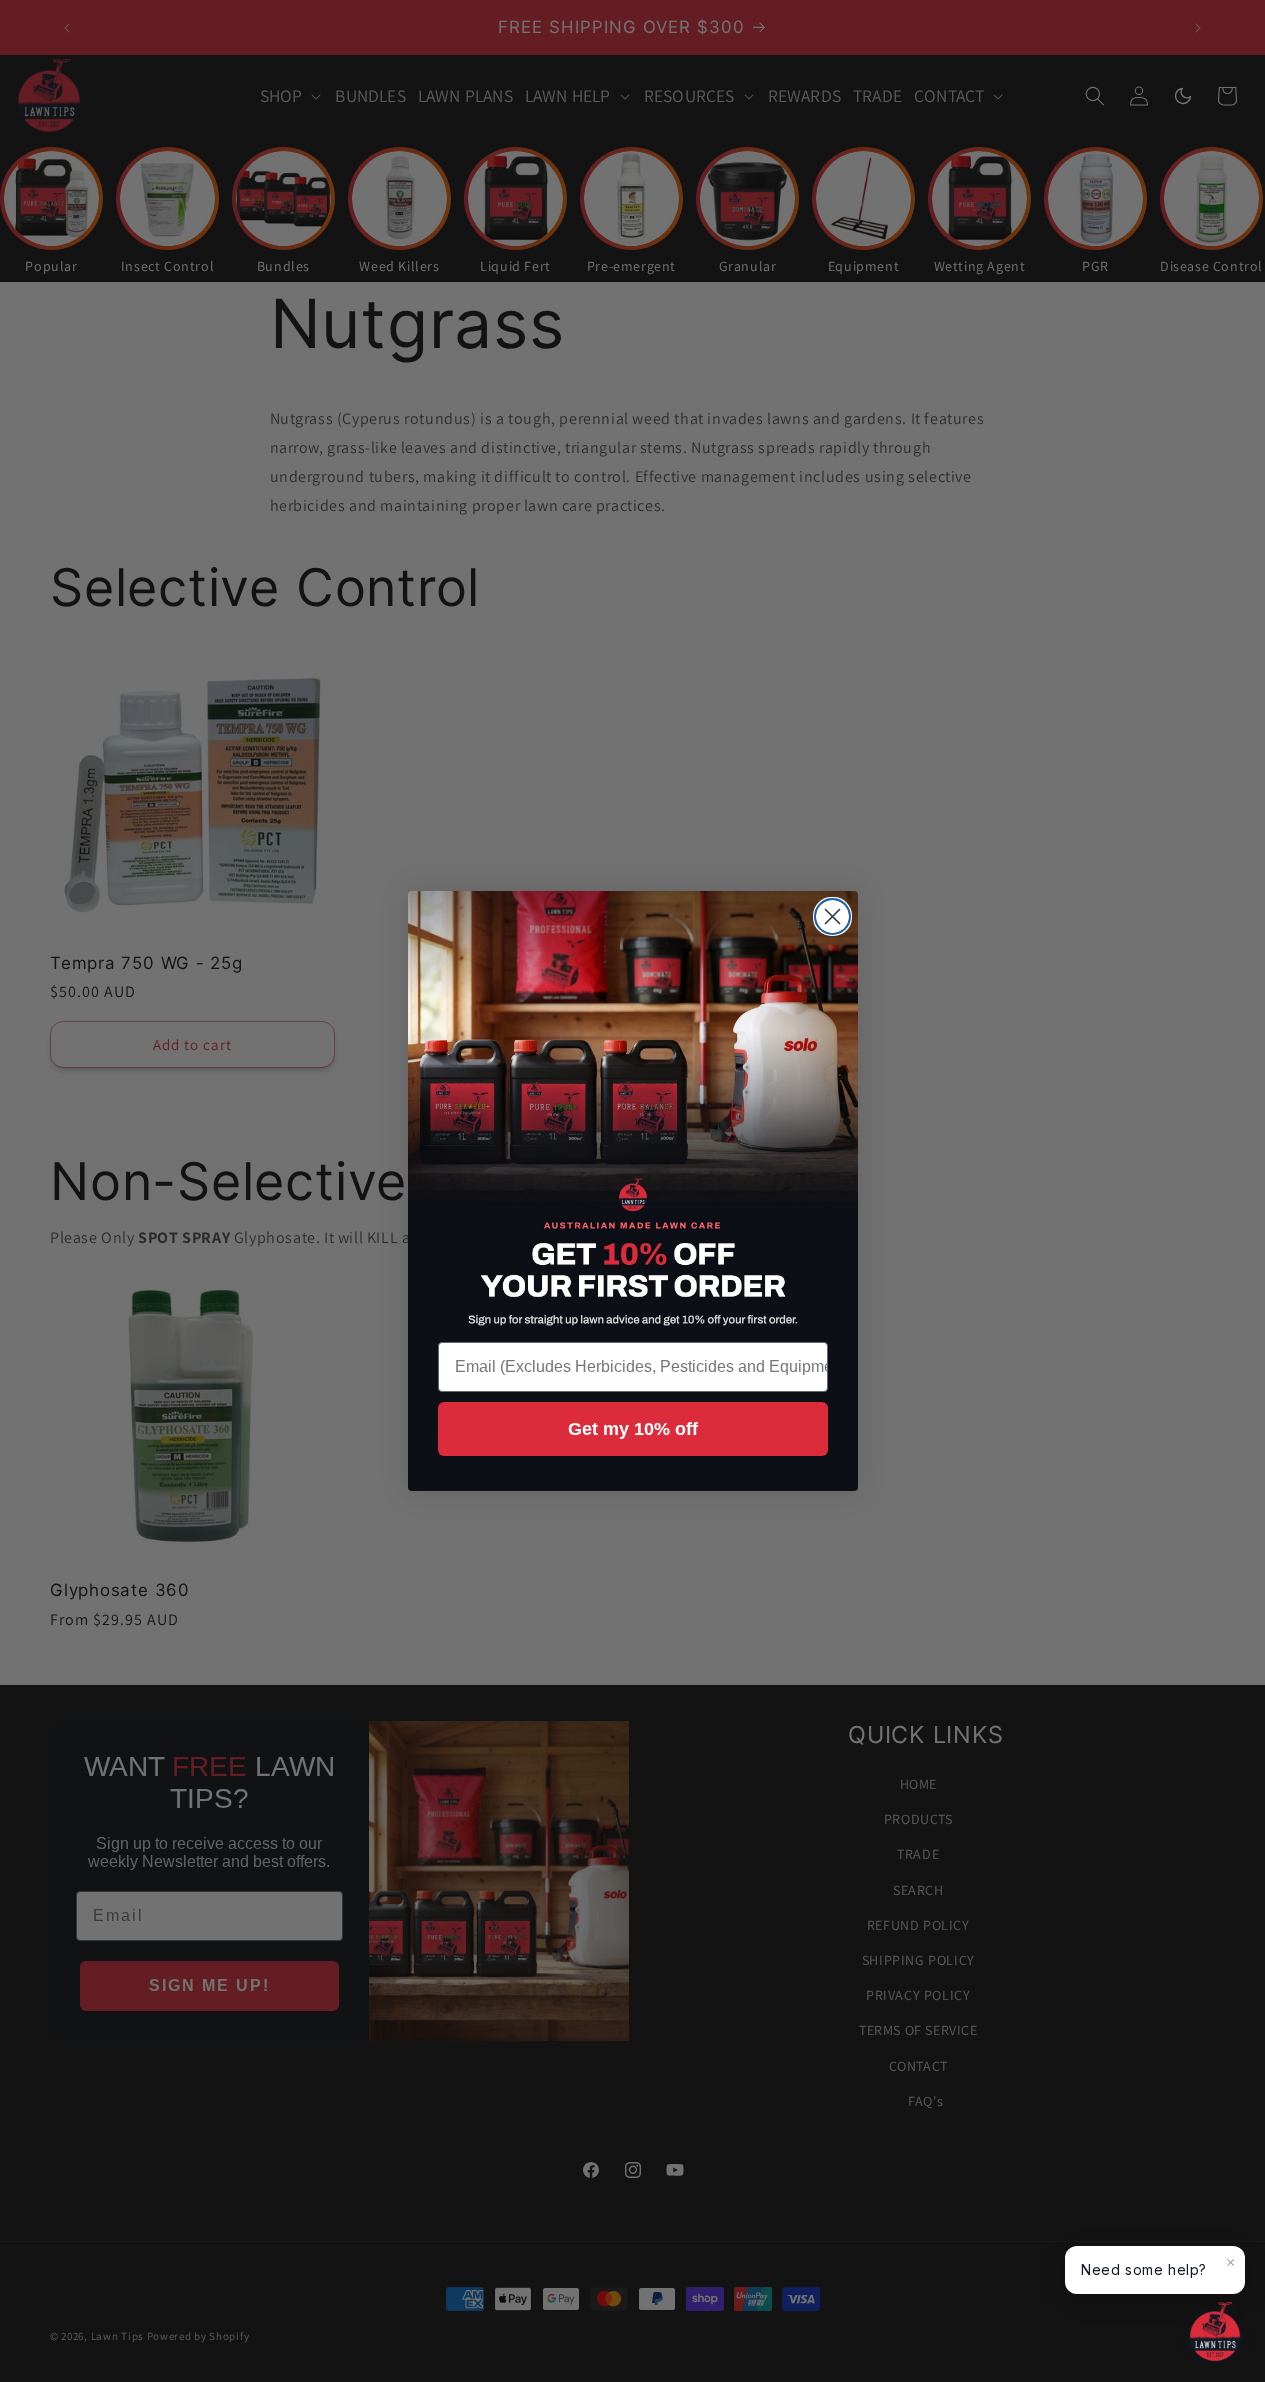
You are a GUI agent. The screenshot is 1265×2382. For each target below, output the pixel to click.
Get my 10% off (633, 1429)
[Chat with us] (1215, 2332)
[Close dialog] (832, 916)
